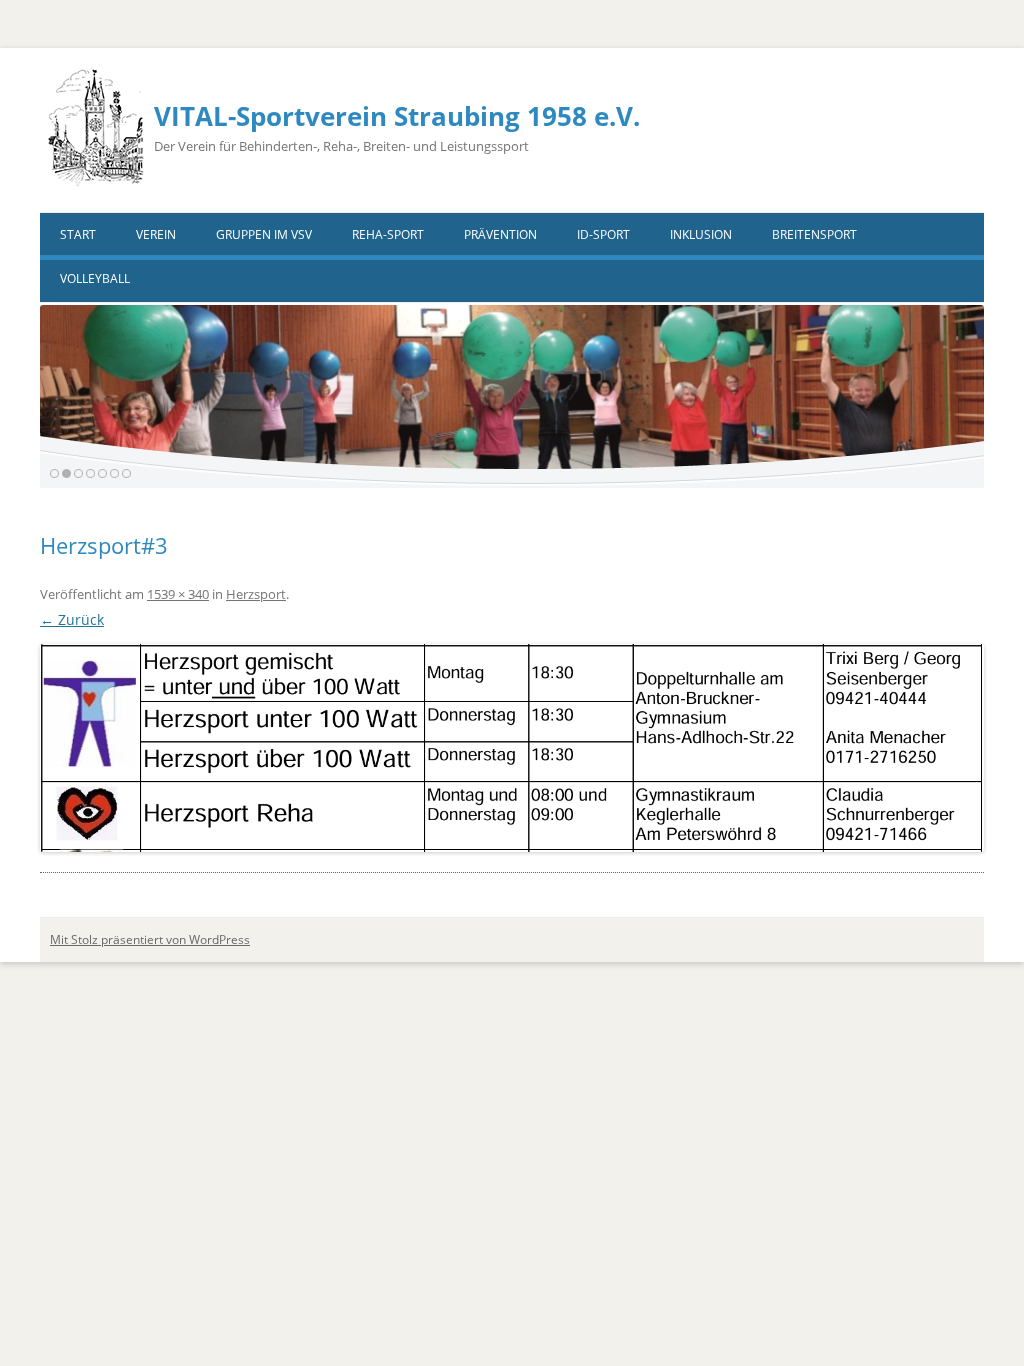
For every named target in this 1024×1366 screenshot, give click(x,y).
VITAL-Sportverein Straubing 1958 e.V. (397, 116)
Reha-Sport (388, 234)
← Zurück (72, 619)
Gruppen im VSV (264, 234)
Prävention (500, 234)
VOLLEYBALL (95, 278)
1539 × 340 (178, 594)
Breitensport (814, 234)
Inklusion (701, 234)
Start (78, 234)
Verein (156, 234)
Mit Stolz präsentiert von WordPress (150, 939)
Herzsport (256, 594)
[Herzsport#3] (512, 748)
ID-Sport (603, 234)
